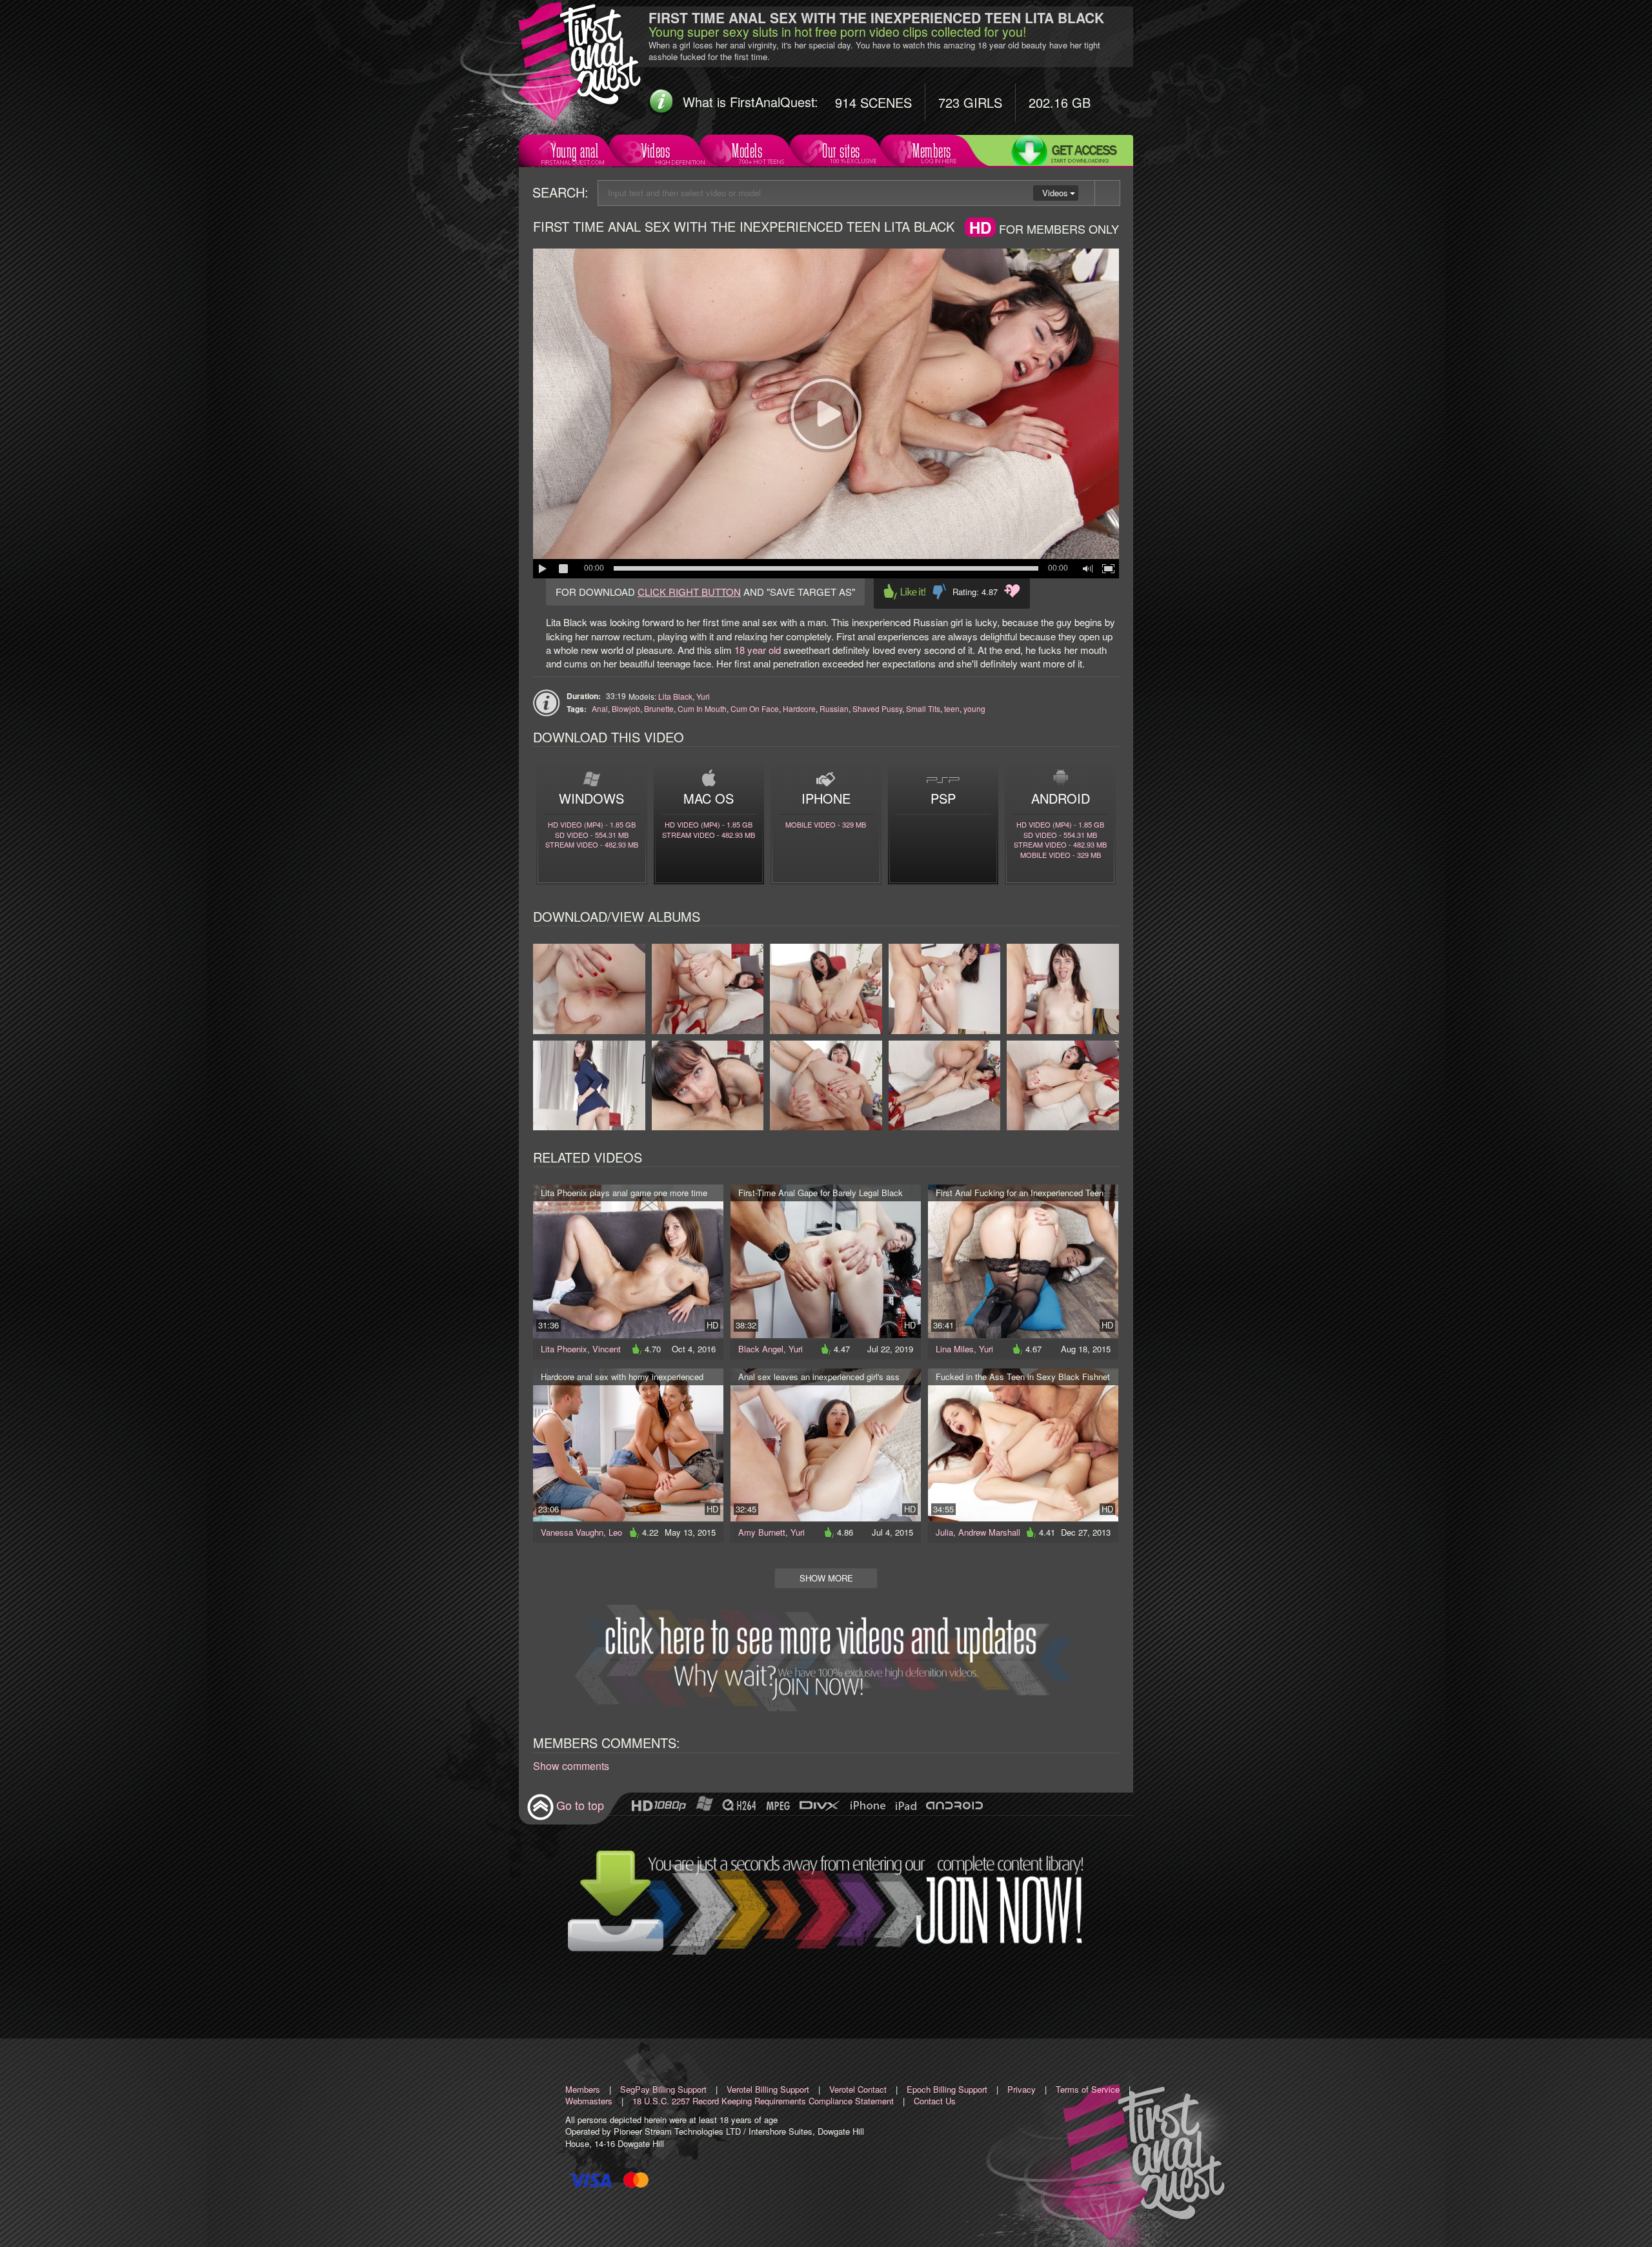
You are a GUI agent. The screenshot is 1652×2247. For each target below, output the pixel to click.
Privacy (1022, 2089)
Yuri (703, 696)
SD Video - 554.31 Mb (592, 835)
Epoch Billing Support (947, 2089)
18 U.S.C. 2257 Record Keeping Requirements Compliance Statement (763, 2101)
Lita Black (675, 696)
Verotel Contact (858, 2089)
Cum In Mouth (702, 708)
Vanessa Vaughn (572, 1532)
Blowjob (626, 708)
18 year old (758, 650)
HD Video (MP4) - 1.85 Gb (592, 824)
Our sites (841, 151)
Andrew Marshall (989, 1532)
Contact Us (935, 2101)
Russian (834, 708)
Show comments (571, 1766)
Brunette (659, 708)
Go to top (580, 1805)
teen (952, 708)
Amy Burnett (762, 1532)
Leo (615, 1532)
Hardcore (799, 708)
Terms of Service (1088, 2089)
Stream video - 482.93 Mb (592, 844)
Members (932, 151)
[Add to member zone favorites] (1012, 591)
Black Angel (761, 1349)
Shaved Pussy (877, 708)
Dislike (939, 592)
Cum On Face (755, 708)
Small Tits (923, 708)
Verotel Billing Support (768, 2089)
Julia (944, 1532)
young (974, 708)
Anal (600, 708)
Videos (656, 151)
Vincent (607, 1349)
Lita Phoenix (564, 1349)
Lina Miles (955, 1349)
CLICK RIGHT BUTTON (689, 592)
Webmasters (589, 2101)
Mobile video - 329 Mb (826, 824)
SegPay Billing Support (663, 2089)
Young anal (575, 151)
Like (905, 592)
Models (747, 151)
